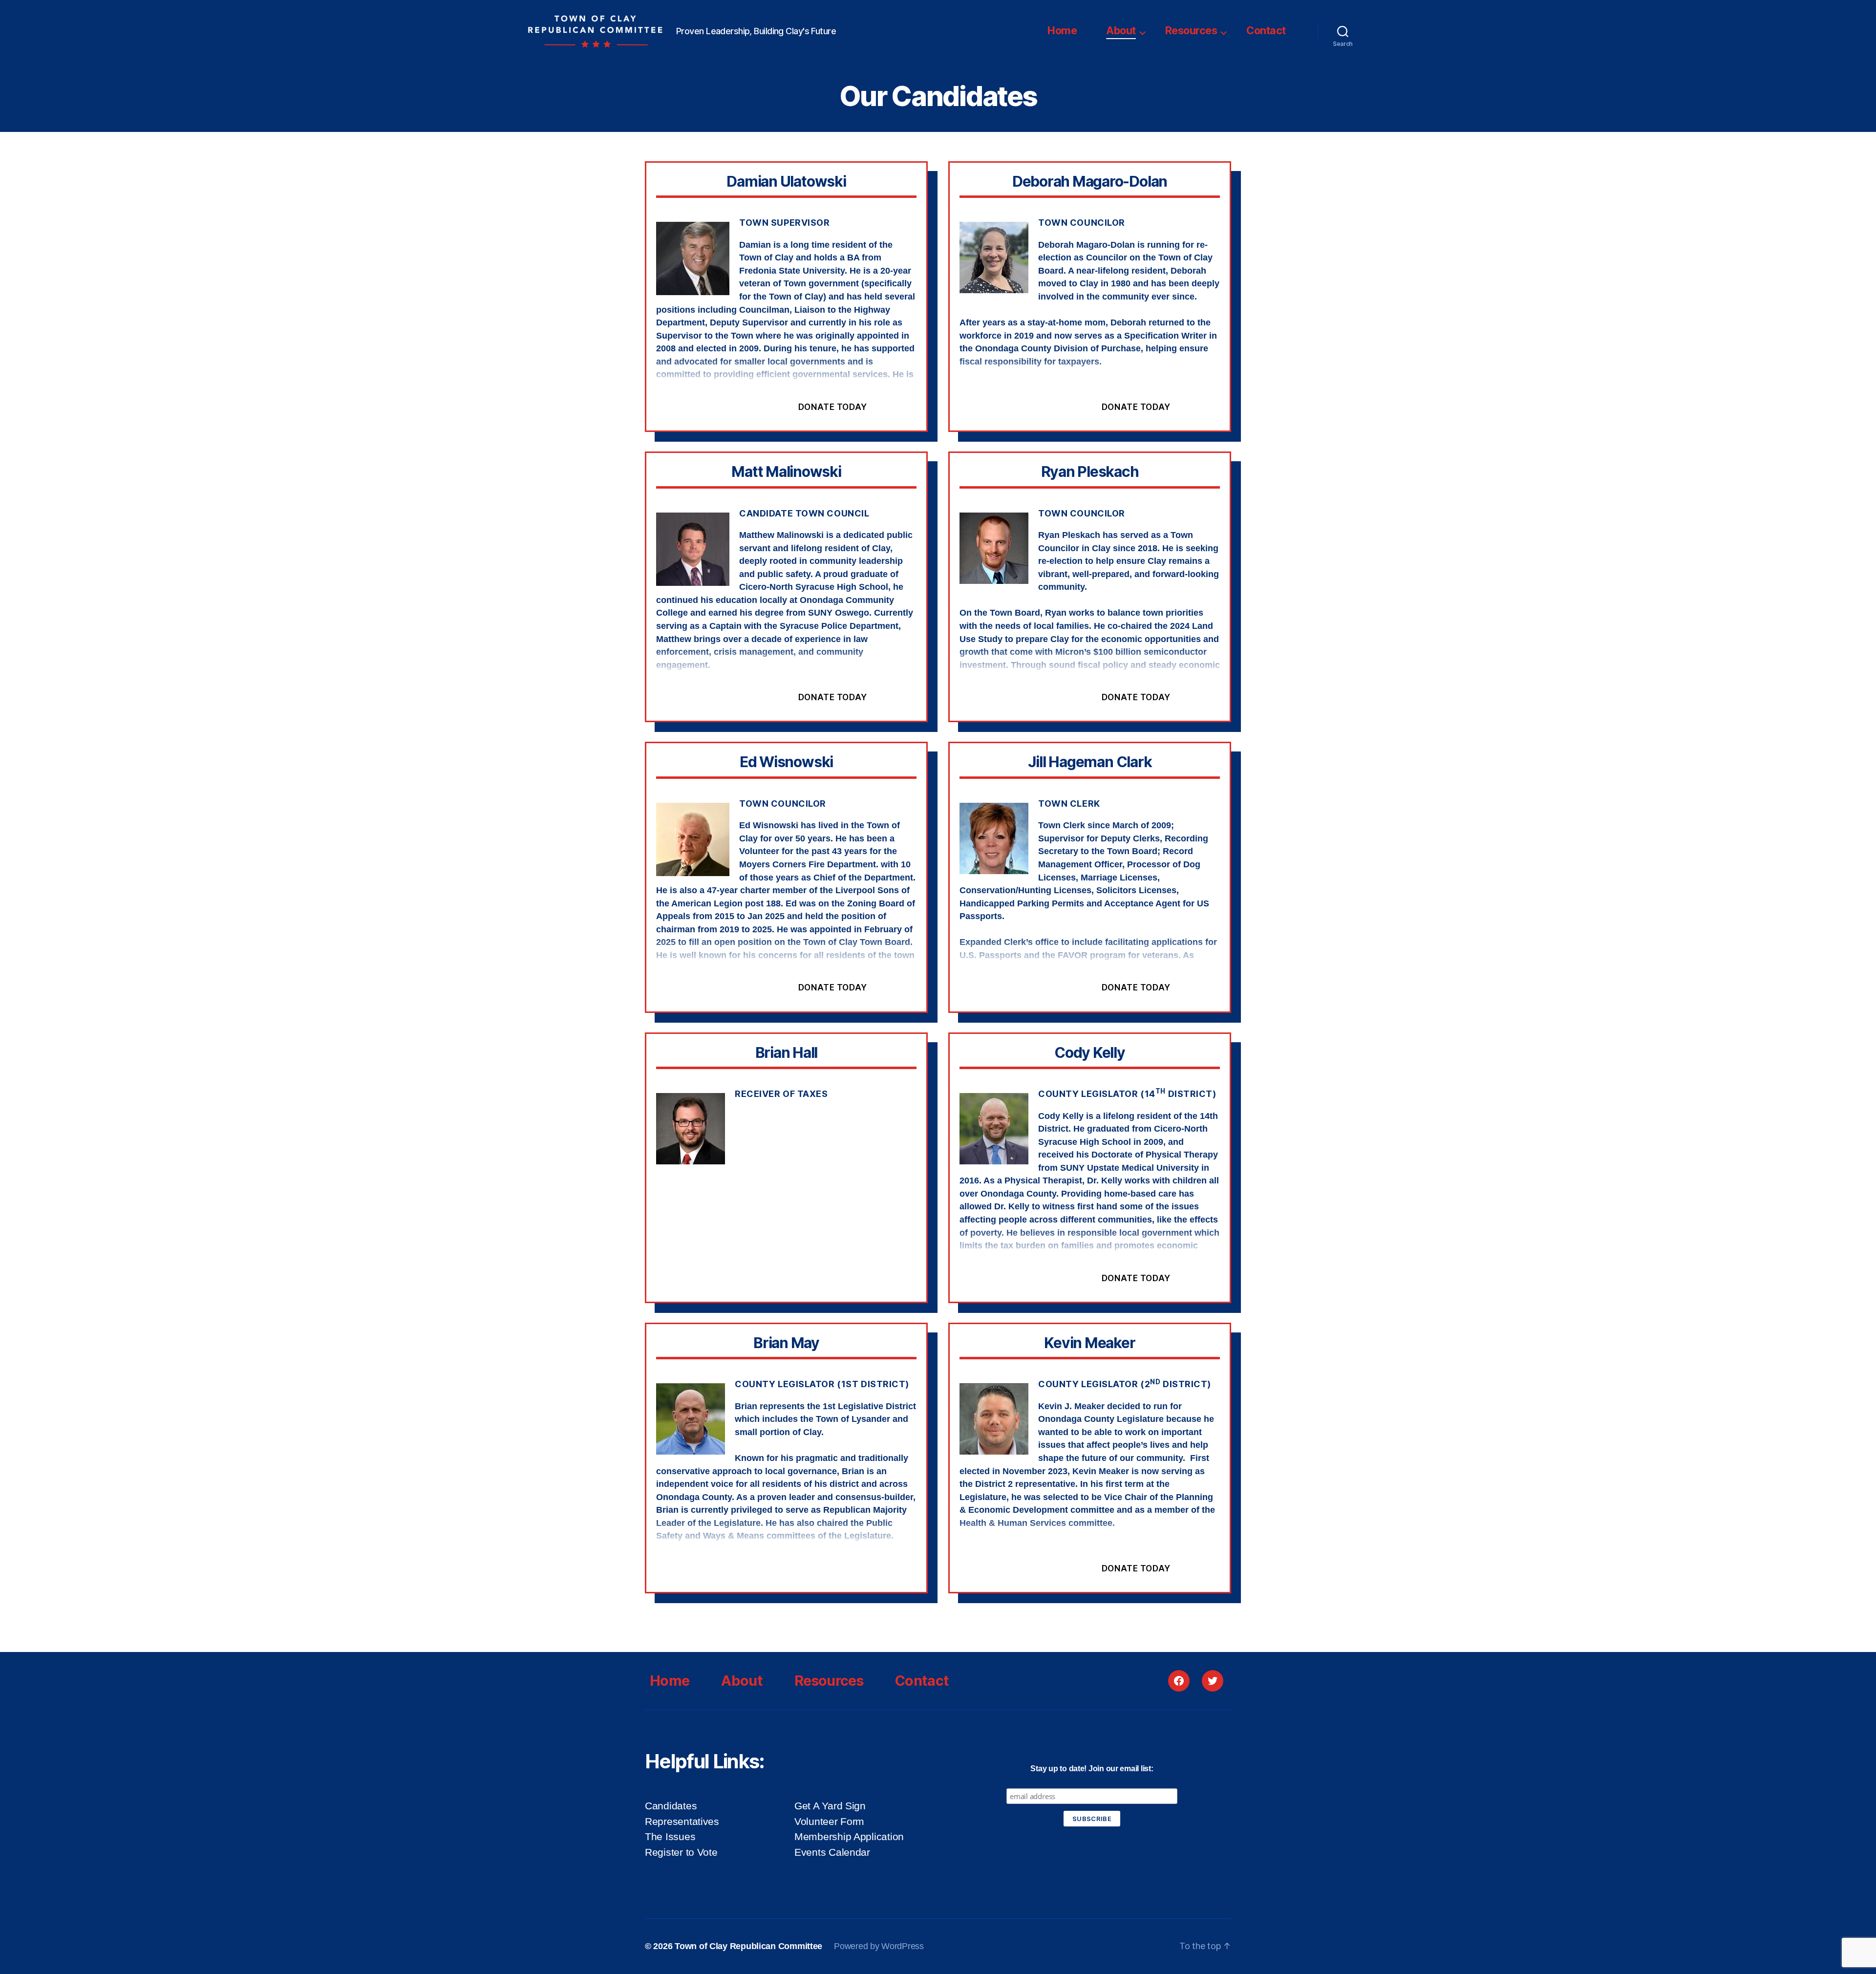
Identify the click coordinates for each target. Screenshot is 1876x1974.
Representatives (682, 1821)
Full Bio (725, 407)
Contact (1266, 30)
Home (1062, 30)
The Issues (670, 1836)
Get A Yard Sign (830, 1806)
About (1121, 30)
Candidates (671, 1806)
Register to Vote (681, 1852)
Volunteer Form (829, 1821)
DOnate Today (833, 407)
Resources (1191, 30)
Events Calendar (832, 1852)
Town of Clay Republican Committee (748, 1946)
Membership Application (849, 1836)
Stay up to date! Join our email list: (1092, 1769)
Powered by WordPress (879, 1946)
